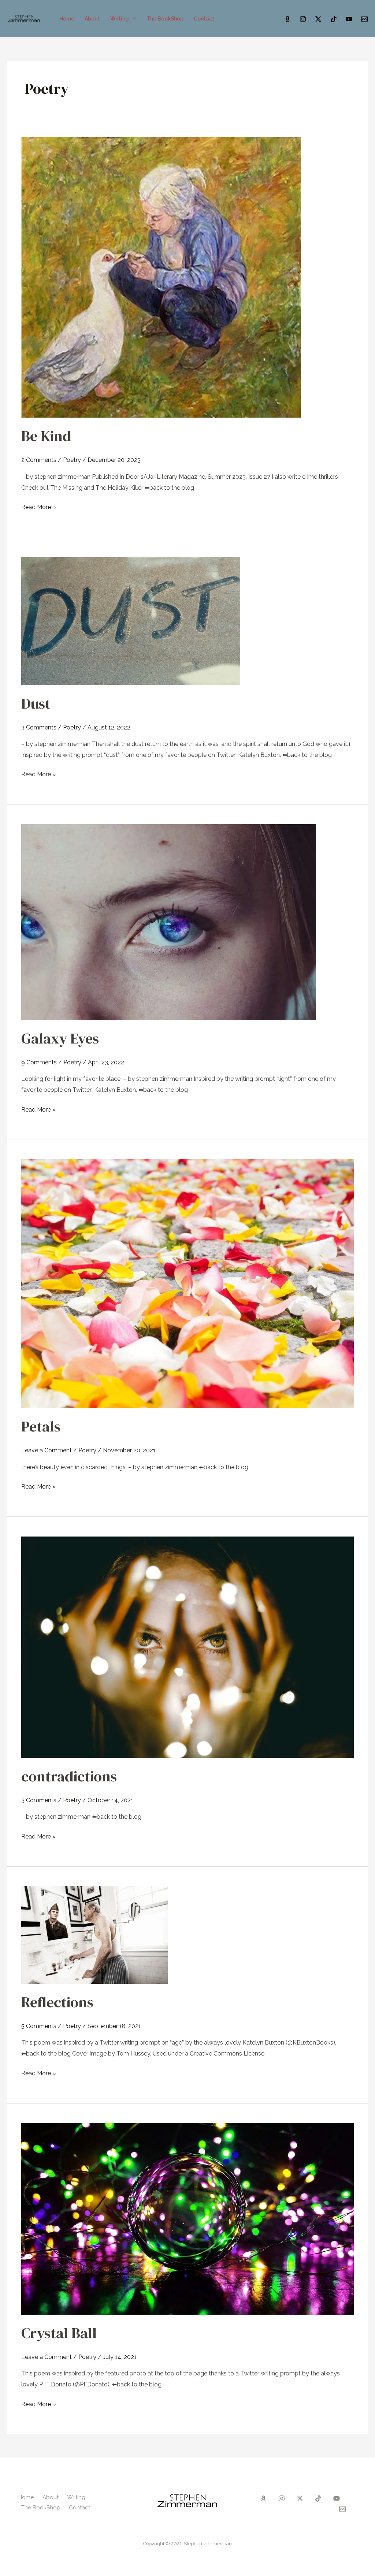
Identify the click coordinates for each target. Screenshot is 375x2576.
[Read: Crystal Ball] (187, 2218)
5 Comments (39, 2026)
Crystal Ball (59, 2333)
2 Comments (39, 460)
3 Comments (39, 727)
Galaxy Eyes (60, 1038)
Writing (120, 19)
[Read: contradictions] (187, 1647)
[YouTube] (349, 19)
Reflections (57, 2002)
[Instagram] (303, 19)
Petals (41, 1426)
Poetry (72, 460)
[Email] (364, 19)
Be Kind (46, 436)
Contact (204, 19)
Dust (36, 703)
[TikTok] (334, 19)
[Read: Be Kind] (161, 277)
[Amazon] (287, 19)
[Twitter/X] (318, 19)
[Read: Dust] (131, 621)
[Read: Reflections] (94, 1935)
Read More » (38, 506)
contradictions (69, 1776)
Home (67, 19)
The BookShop (165, 19)
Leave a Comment (47, 1450)
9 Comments (39, 1062)
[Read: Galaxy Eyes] (168, 921)
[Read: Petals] (187, 1283)
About (92, 19)
